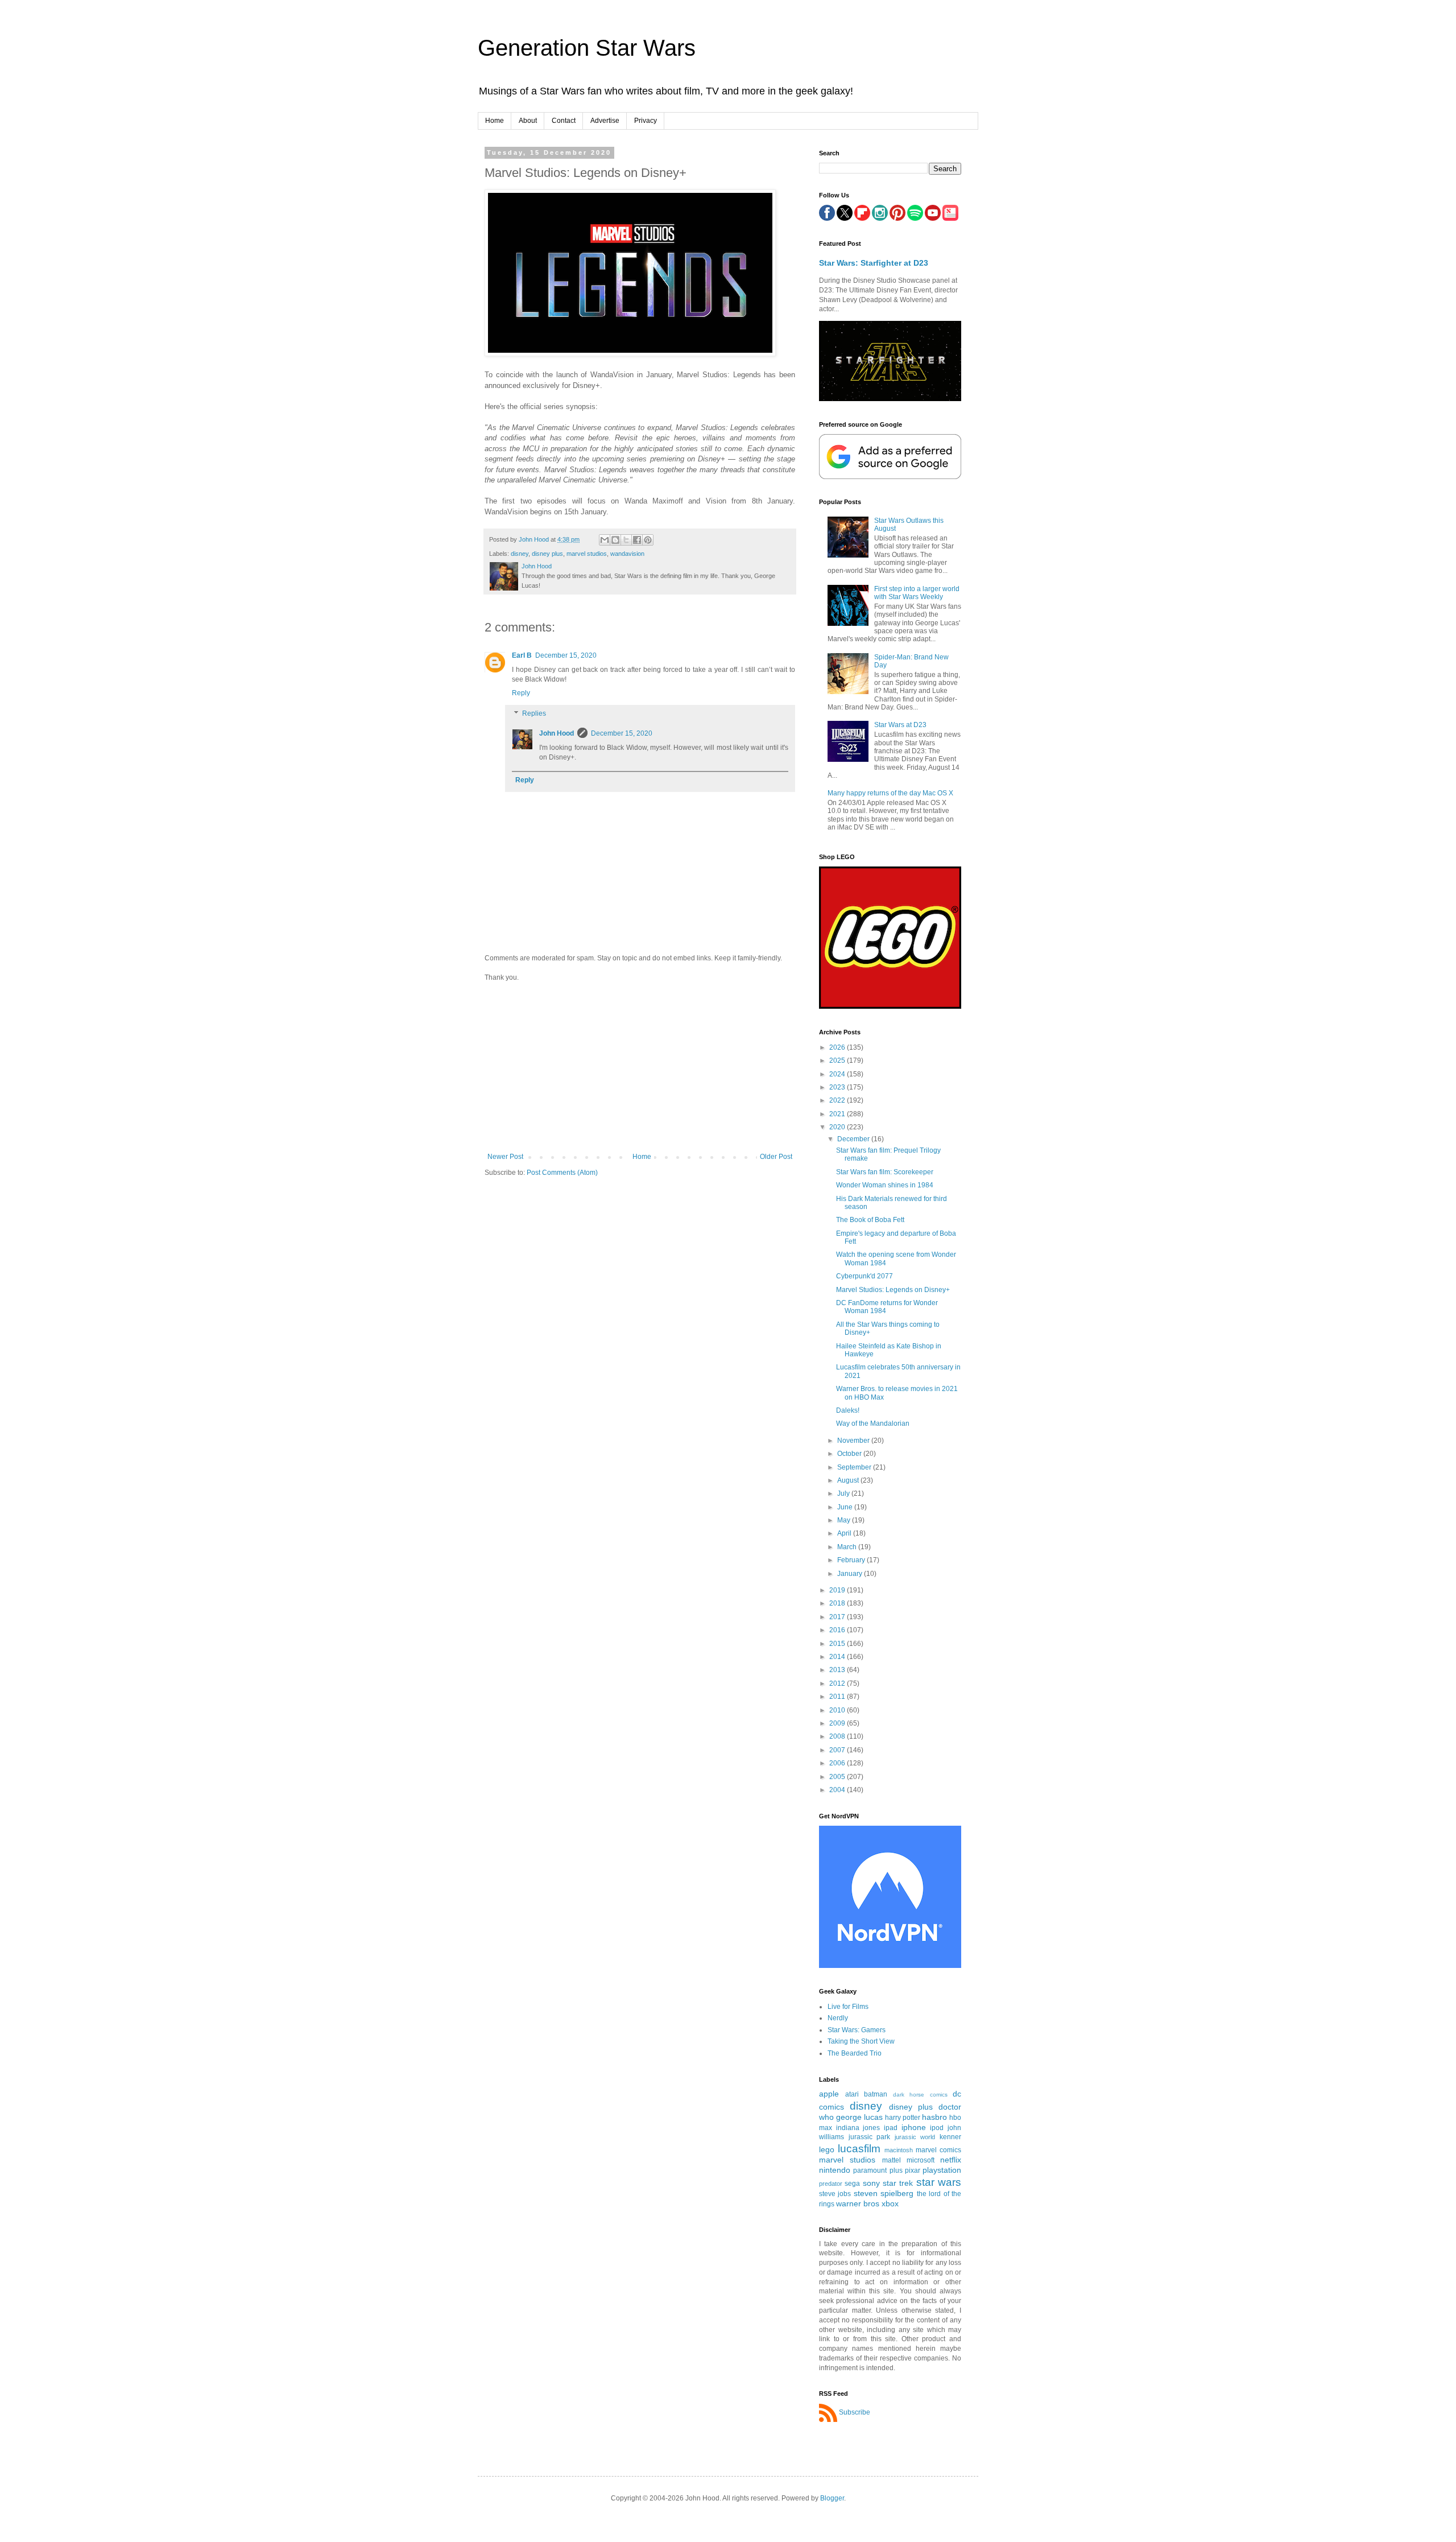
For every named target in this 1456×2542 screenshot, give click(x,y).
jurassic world (915, 2137)
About (528, 121)
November (854, 1441)
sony (871, 2183)
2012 (838, 1683)
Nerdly (838, 2018)
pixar (913, 2170)
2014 (838, 1657)
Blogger (832, 2498)
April (845, 1533)
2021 (838, 1114)
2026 (838, 1047)
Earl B (522, 655)
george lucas (859, 2117)
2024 (838, 1074)
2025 (838, 1060)
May (845, 1520)
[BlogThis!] (615, 540)
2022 (838, 1100)
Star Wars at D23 (900, 725)
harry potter (903, 2118)
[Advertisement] (640, 1067)
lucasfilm (859, 2149)
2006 (838, 1763)
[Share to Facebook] (637, 540)
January (851, 1574)
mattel (892, 2160)
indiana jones (858, 2128)
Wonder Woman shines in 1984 (885, 1185)
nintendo (835, 2170)
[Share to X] (626, 540)
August (849, 1480)
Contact (564, 121)
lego (827, 2149)
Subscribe (855, 2412)
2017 (838, 1617)
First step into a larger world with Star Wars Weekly (917, 593)
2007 (838, 1750)
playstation (942, 2170)
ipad (891, 2128)
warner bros (858, 2203)
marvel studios (587, 554)
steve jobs (835, 2194)
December (854, 1139)
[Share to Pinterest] (648, 540)
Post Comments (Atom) (562, 1173)
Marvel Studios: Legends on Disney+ (893, 1290)
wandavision (627, 554)
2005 (838, 1777)
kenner (950, 2137)
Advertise (605, 121)
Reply (521, 693)
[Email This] (605, 540)
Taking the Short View (861, 2041)
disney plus (547, 554)
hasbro (934, 2117)
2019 (838, 1590)
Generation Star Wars (587, 48)
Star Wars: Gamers (857, 2030)
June (846, 1507)
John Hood (557, 733)
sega (852, 2184)
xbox (890, 2203)
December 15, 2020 (566, 655)
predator (831, 2184)
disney (520, 554)
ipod (937, 2128)
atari (852, 2094)
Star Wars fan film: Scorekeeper (885, 1172)
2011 (838, 1697)
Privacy (646, 121)
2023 (838, 1087)
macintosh (899, 2150)
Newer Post (505, 1157)
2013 (838, 1670)
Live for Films (848, 2007)
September (855, 1467)
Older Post (776, 1157)
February (852, 1560)
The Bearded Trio (855, 2053)
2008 (838, 1736)
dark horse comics (920, 2095)
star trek (898, 2183)
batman (876, 2094)
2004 (838, 1790)
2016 (838, 1630)
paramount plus (878, 2170)
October (850, 1454)
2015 (838, 1644)
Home (495, 121)
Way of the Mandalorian (873, 1423)
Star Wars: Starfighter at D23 (874, 263)
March (848, 1547)
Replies (534, 713)
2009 (838, 1723)
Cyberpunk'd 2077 (864, 1276)
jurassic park (870, 2137)
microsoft (921, 2160)
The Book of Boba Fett (870, 1220)
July (844, 1493)
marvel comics (938, 2150)
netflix (951, 2160)
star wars (939, 2182)
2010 (838, 1710)
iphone (914, 2127)
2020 (838, 1127)
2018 (838, 1603)
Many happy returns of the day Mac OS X (890, 793)
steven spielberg (884, 2193)
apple (829, 2094)
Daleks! (848, 1410)
